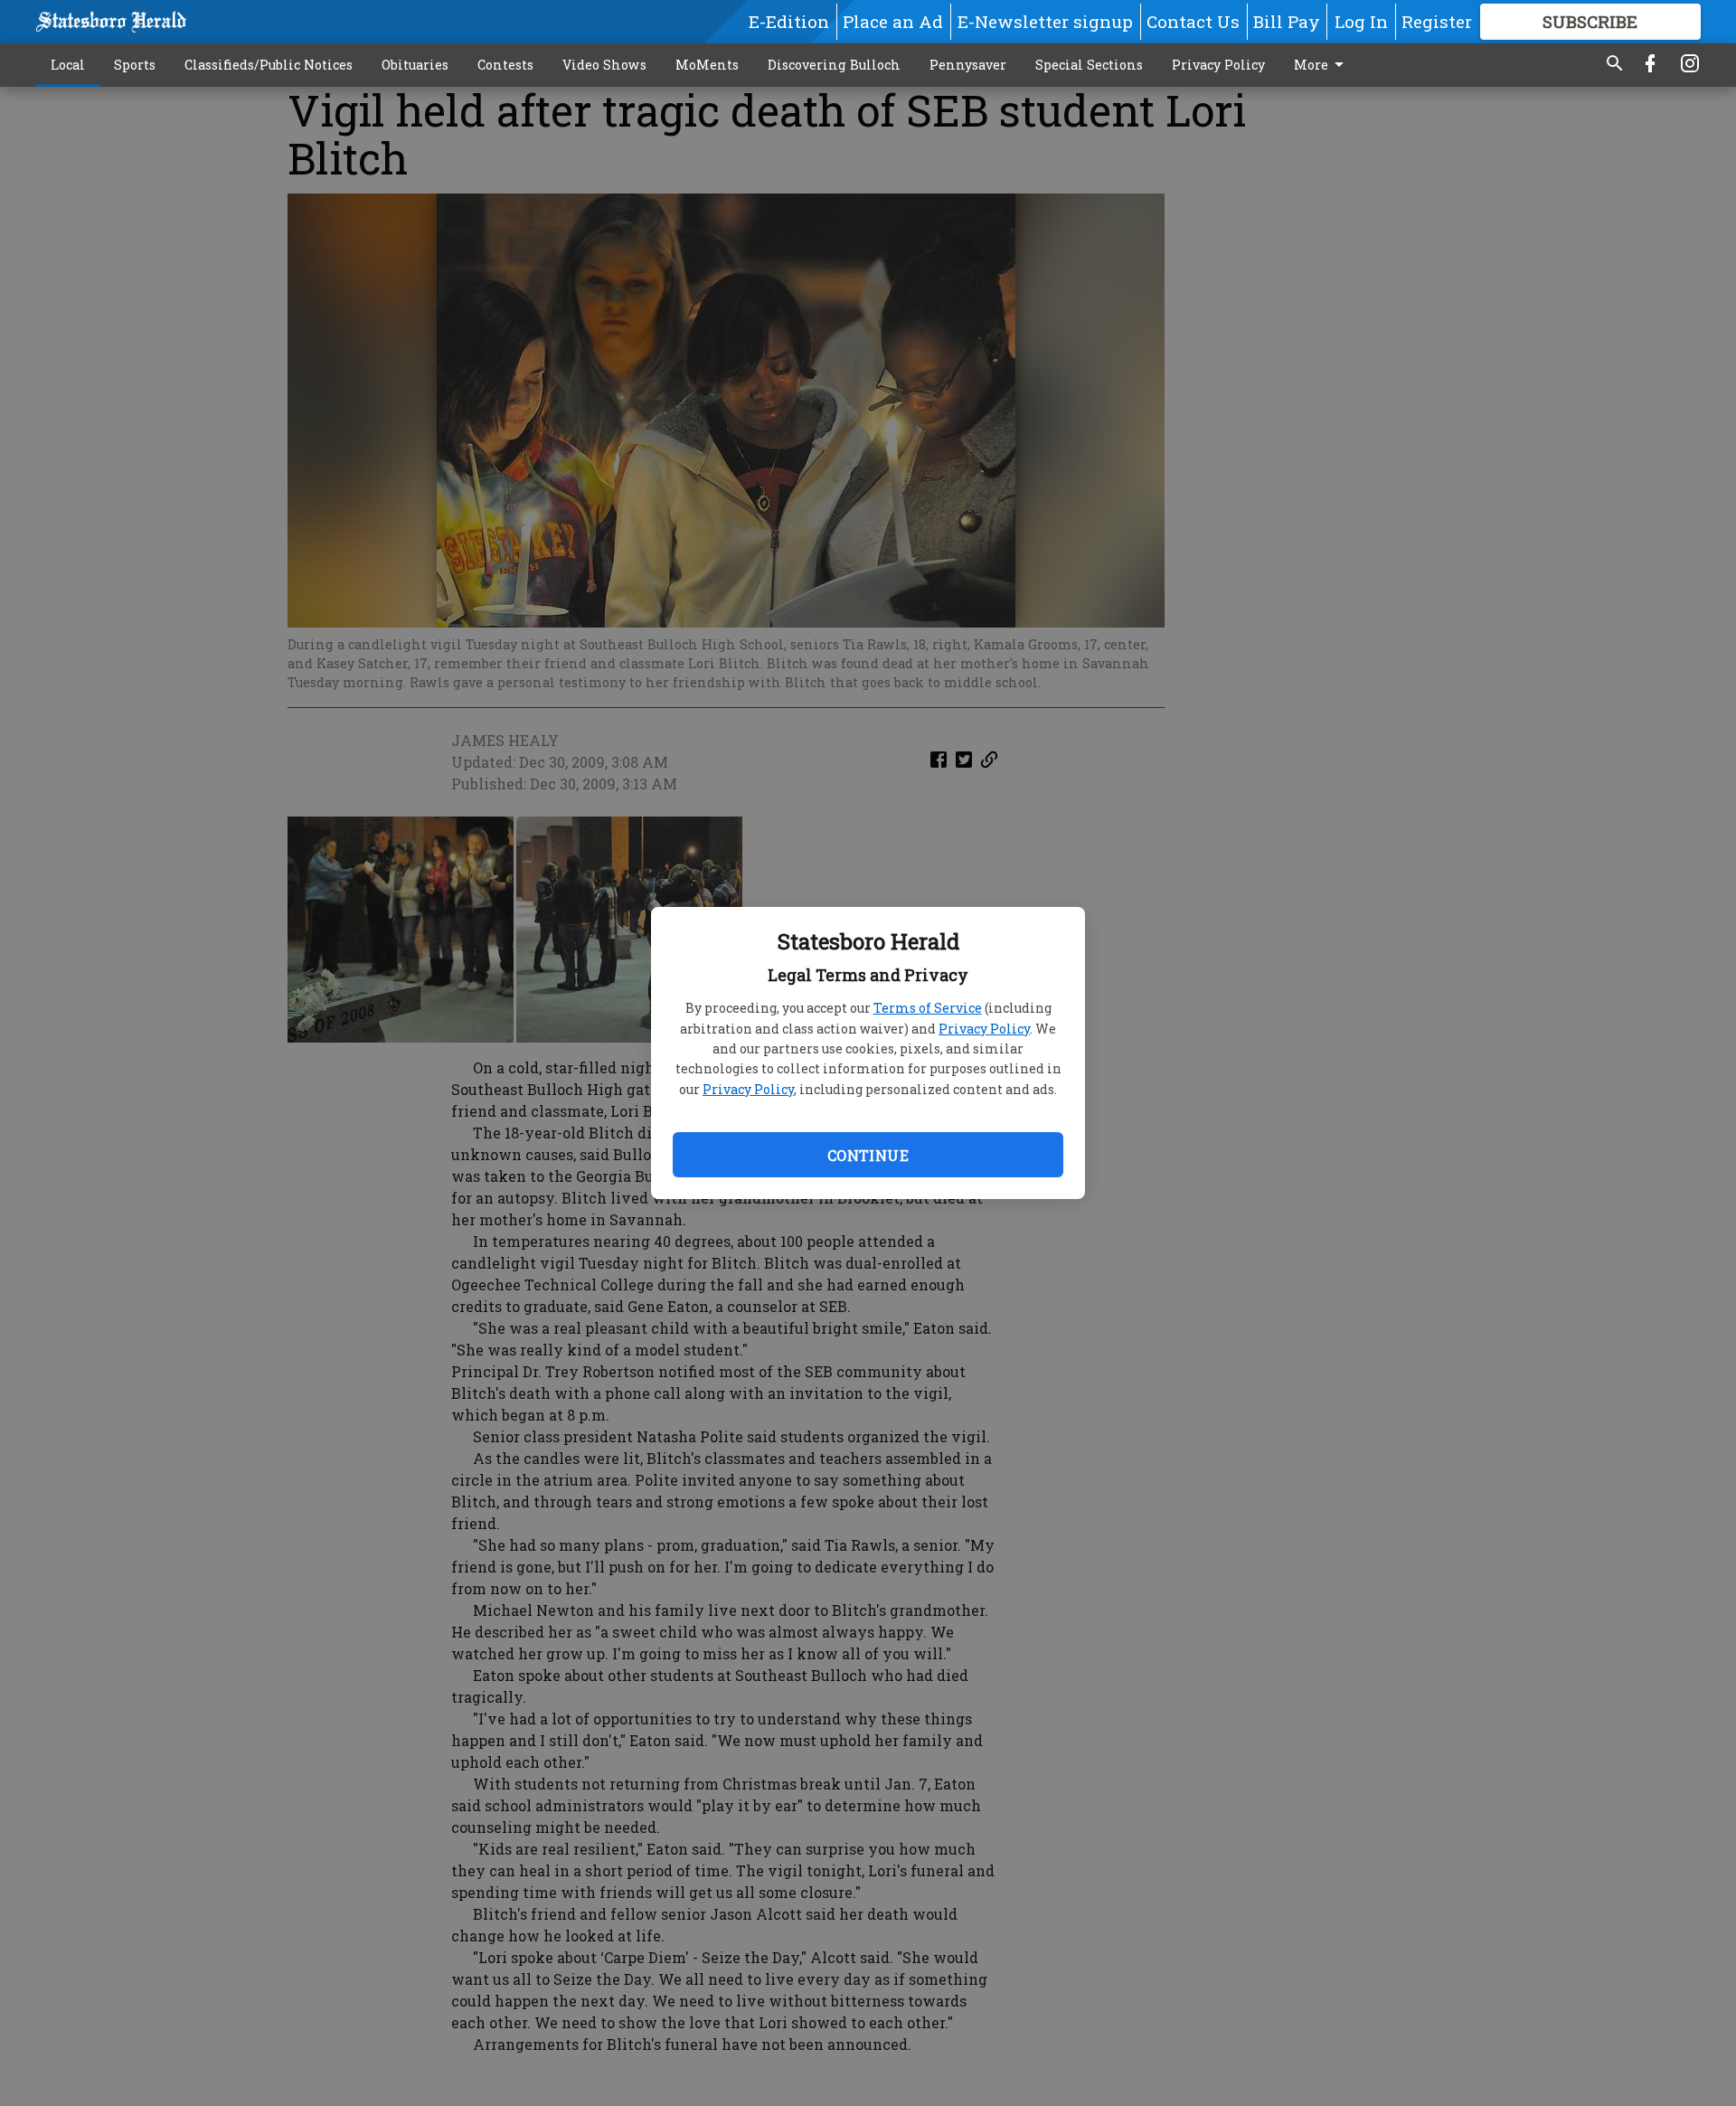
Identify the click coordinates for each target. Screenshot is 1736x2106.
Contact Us (1193, 21)
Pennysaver (968, 65)
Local (68, 65)
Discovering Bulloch (834, 65)
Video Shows (604, 65)
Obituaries (415, 65)
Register (1437, 21)
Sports (135, 65)
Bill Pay (1287, 21)
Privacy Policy (984, 1029)
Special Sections (1089, 65)
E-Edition (789, 21)
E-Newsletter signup (1045, 21)
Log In (1361, 21)
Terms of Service (928, 1008)
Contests (505, 65)
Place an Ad (893, 21)
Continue (868, 1155)
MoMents (707, 65)
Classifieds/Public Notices (269, 65)
